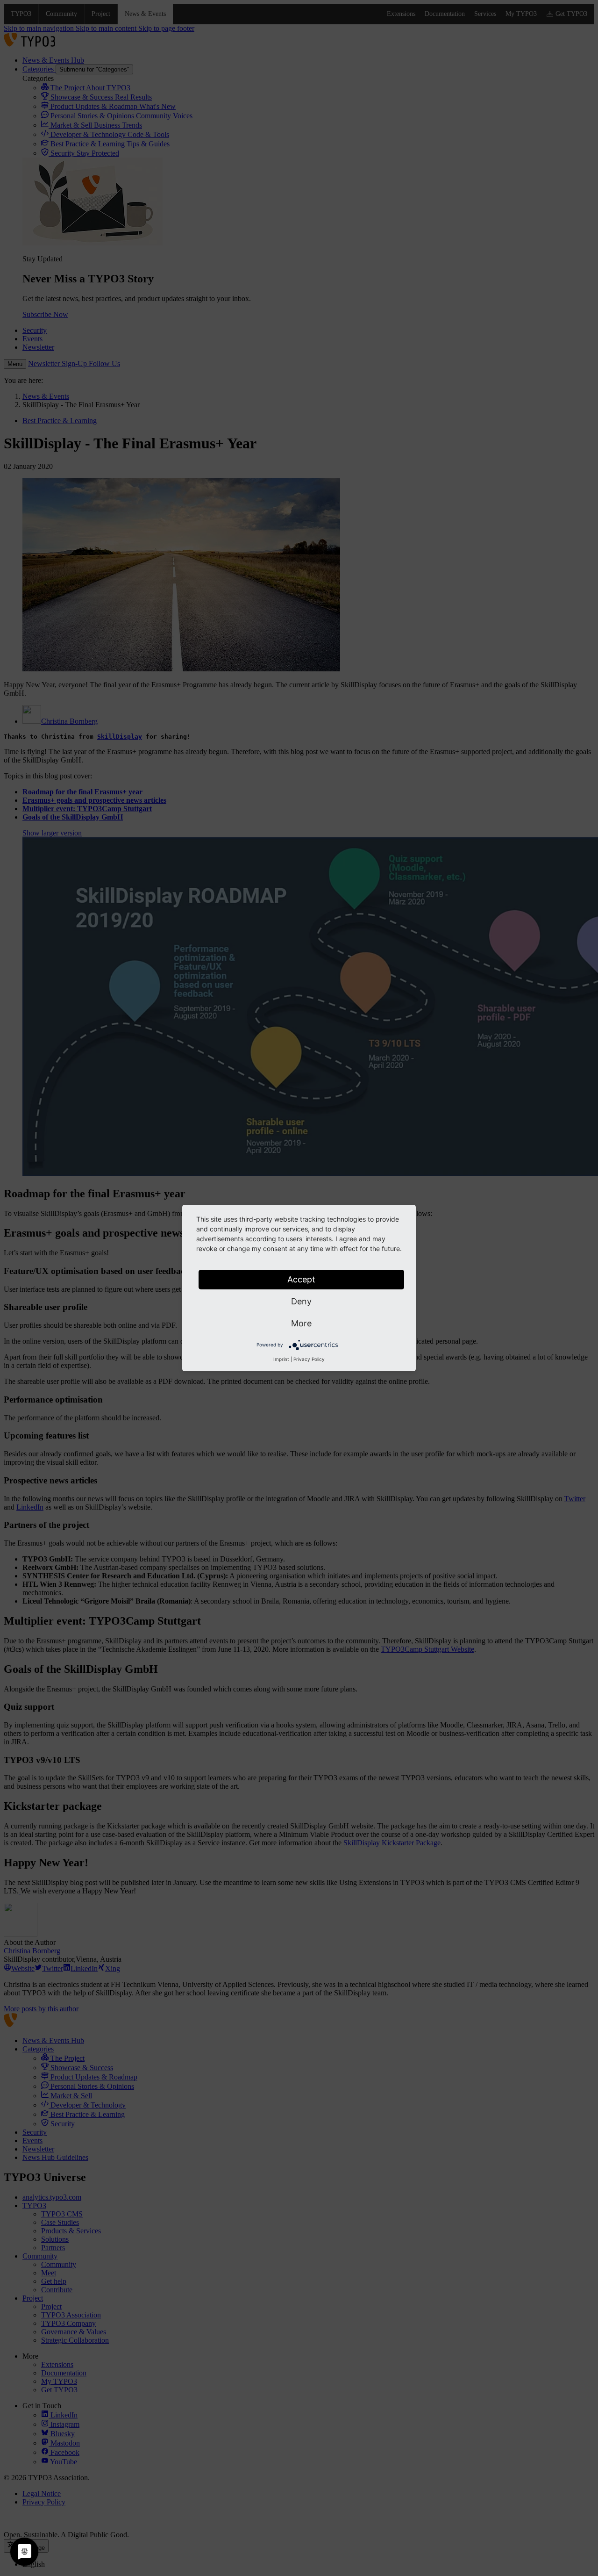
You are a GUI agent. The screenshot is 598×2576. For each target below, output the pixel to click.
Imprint (281, 1359)
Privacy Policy (309, 1359)
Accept (301, 1279)
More (301, 1323)
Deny (301, 1301)
